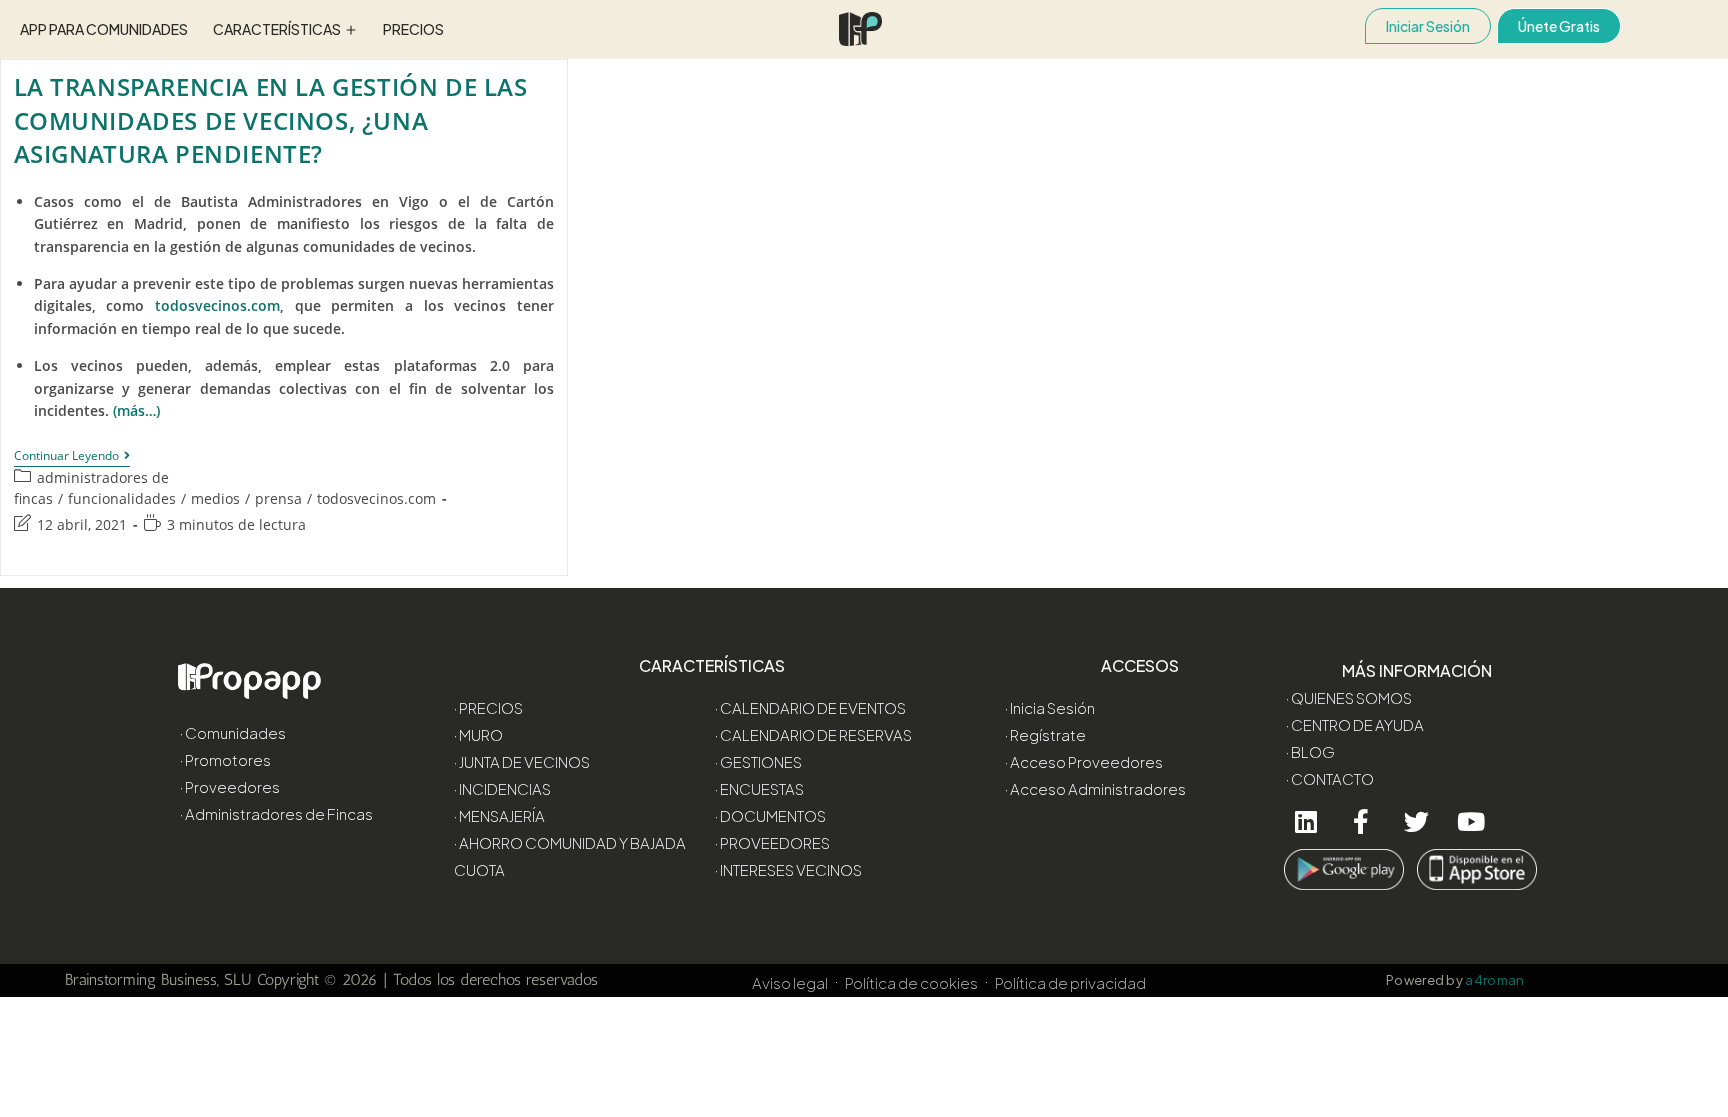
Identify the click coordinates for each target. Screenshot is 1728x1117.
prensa (278, 498)
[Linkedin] (1306, 821)
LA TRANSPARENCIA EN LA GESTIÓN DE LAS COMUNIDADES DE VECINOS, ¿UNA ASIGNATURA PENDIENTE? (271, 120)
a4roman (1495, 980)
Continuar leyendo (72, 456)
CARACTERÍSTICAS (277, 29)
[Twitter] (1416, 821)
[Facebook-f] (1361, 821)
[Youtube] (1471, 821)
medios (215, 498)
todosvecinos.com (376, 498)
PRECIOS (413, 29)
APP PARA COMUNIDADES (104, 29)
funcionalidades (122, 498)
